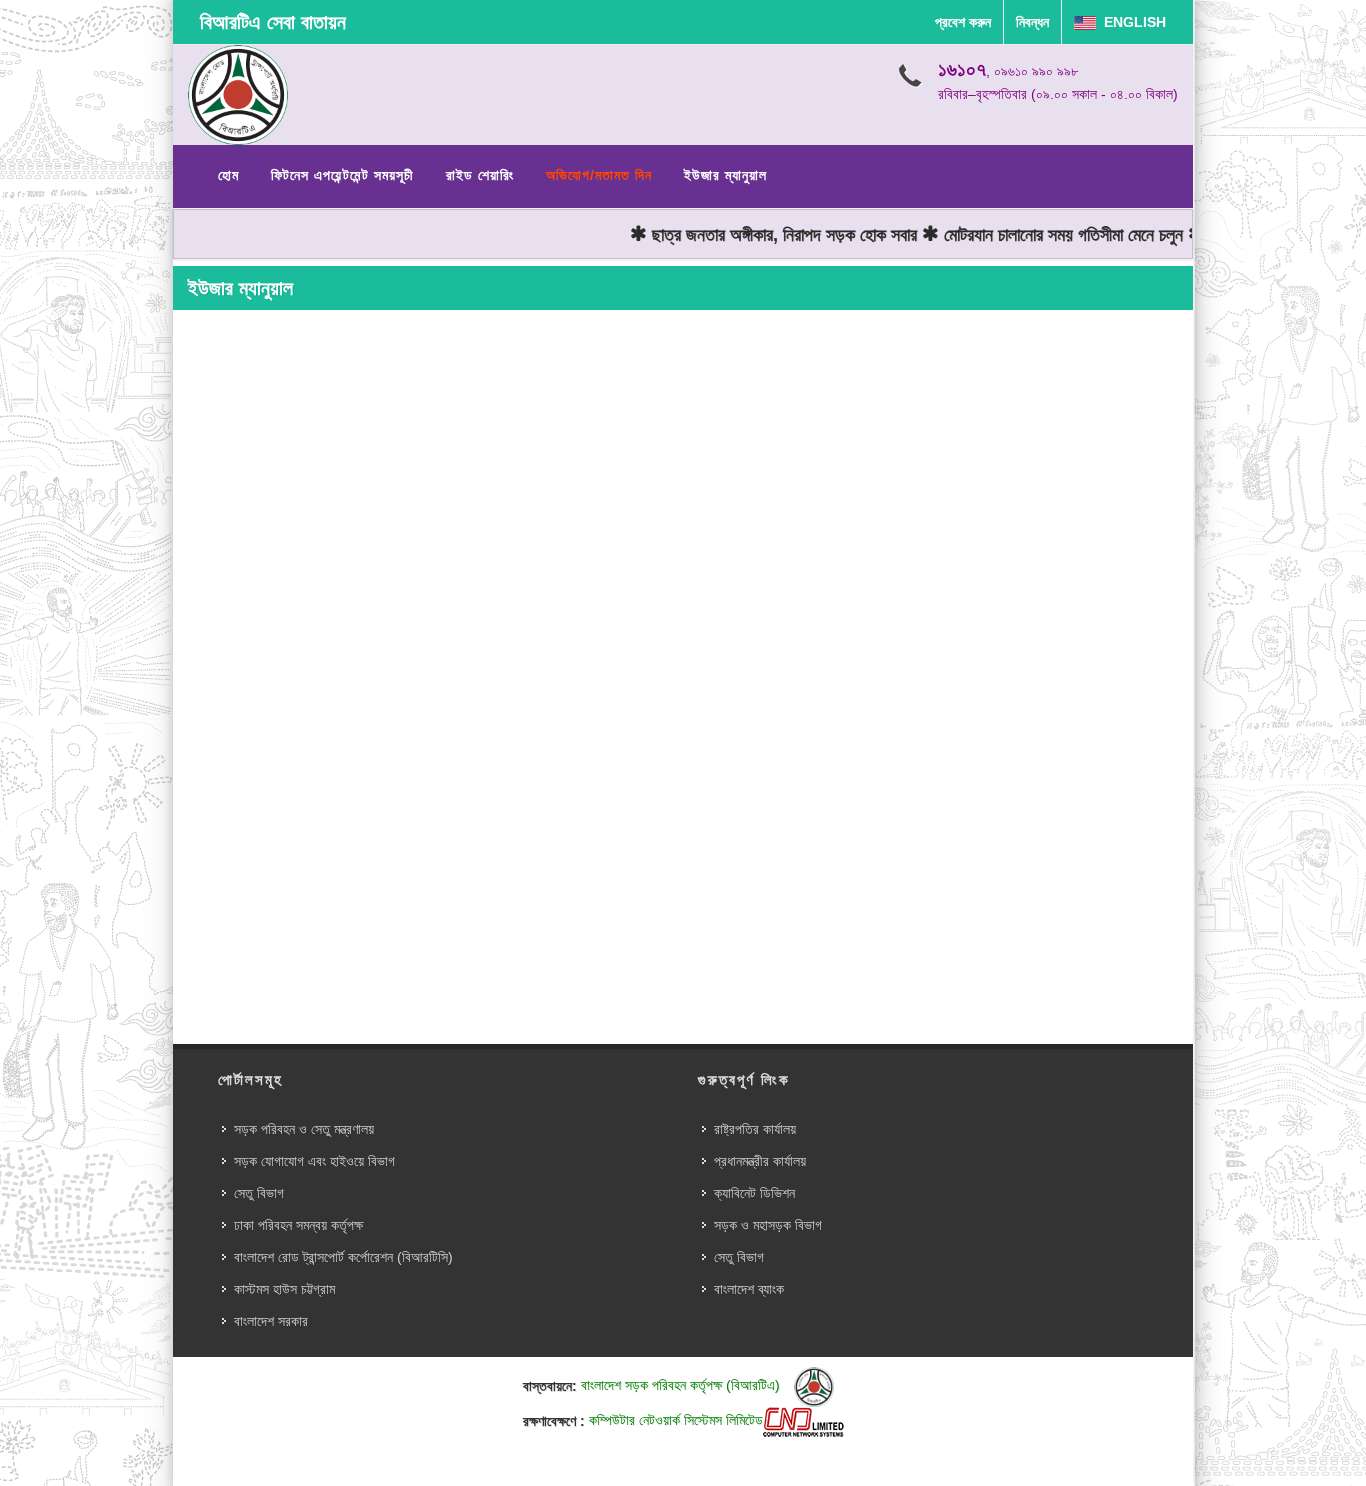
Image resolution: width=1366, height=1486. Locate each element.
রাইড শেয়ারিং (480, 175)
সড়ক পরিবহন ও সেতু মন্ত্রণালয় (304, 1129)
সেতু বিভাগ (259, 1193)
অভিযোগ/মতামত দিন (599, 175)
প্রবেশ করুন (963, 22)
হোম (228, 175)
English (1131, 22)
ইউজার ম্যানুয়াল (725, 175)
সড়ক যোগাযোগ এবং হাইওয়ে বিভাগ (314, 1161)
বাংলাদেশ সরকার (271, 1321)
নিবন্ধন (1032, 22)
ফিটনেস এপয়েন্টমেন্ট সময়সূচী (342, 175)
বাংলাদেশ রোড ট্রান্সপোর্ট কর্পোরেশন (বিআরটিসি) (343, 1257)
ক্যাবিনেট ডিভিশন (754, 1193)
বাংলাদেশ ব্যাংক (749, 1289)
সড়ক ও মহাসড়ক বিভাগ (768, 1225)
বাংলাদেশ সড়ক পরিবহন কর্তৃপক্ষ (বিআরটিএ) (682, 1385)
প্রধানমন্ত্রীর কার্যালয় (760, 1161)
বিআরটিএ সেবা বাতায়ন (273, 22)
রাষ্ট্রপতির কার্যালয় (755, 1129)
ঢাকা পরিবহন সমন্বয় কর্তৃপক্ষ (298, 1225)
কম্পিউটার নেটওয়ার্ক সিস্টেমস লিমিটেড (676, 1420)
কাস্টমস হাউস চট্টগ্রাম (284, 1289)
